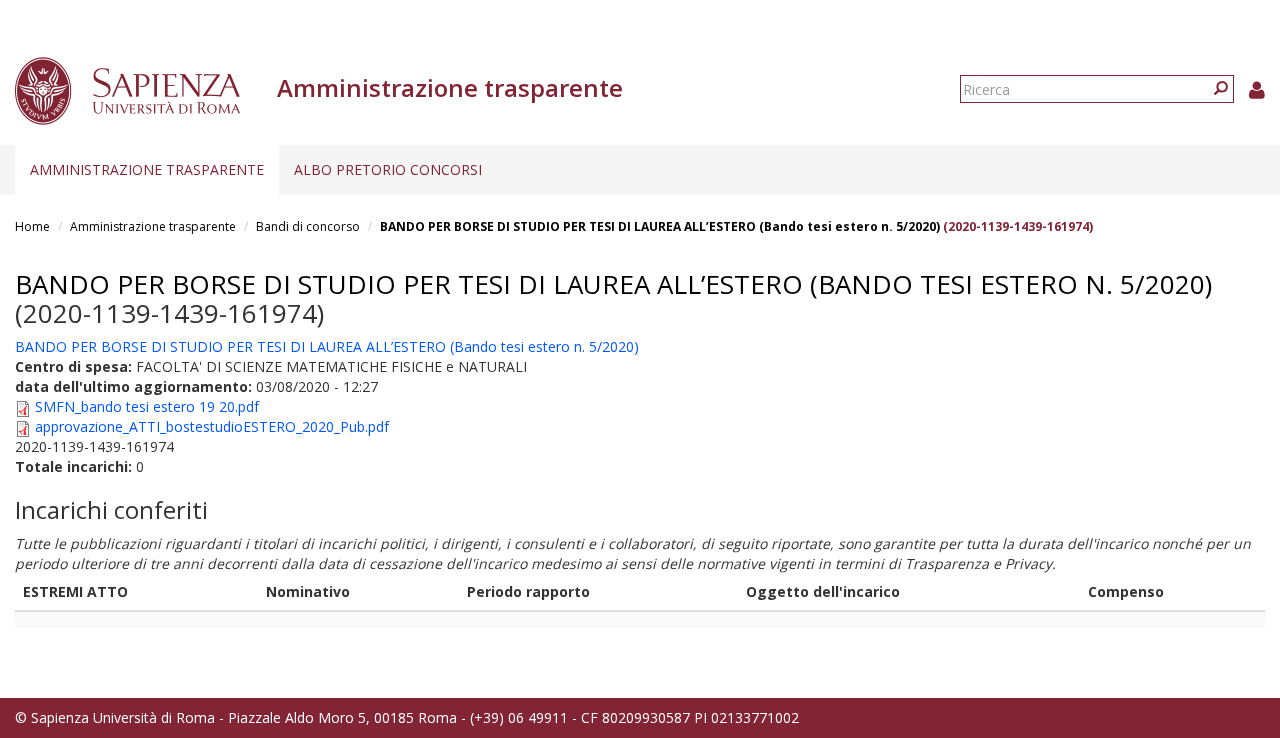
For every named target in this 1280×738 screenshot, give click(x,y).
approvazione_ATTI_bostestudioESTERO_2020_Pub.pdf (212, 426)
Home (32, 226)
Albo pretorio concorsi (388, 169)
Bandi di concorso (308, 226)
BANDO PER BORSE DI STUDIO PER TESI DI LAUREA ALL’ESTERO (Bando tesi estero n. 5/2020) (660, 226)
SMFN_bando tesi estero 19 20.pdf (147, 406)
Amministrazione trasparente (147, 169)
